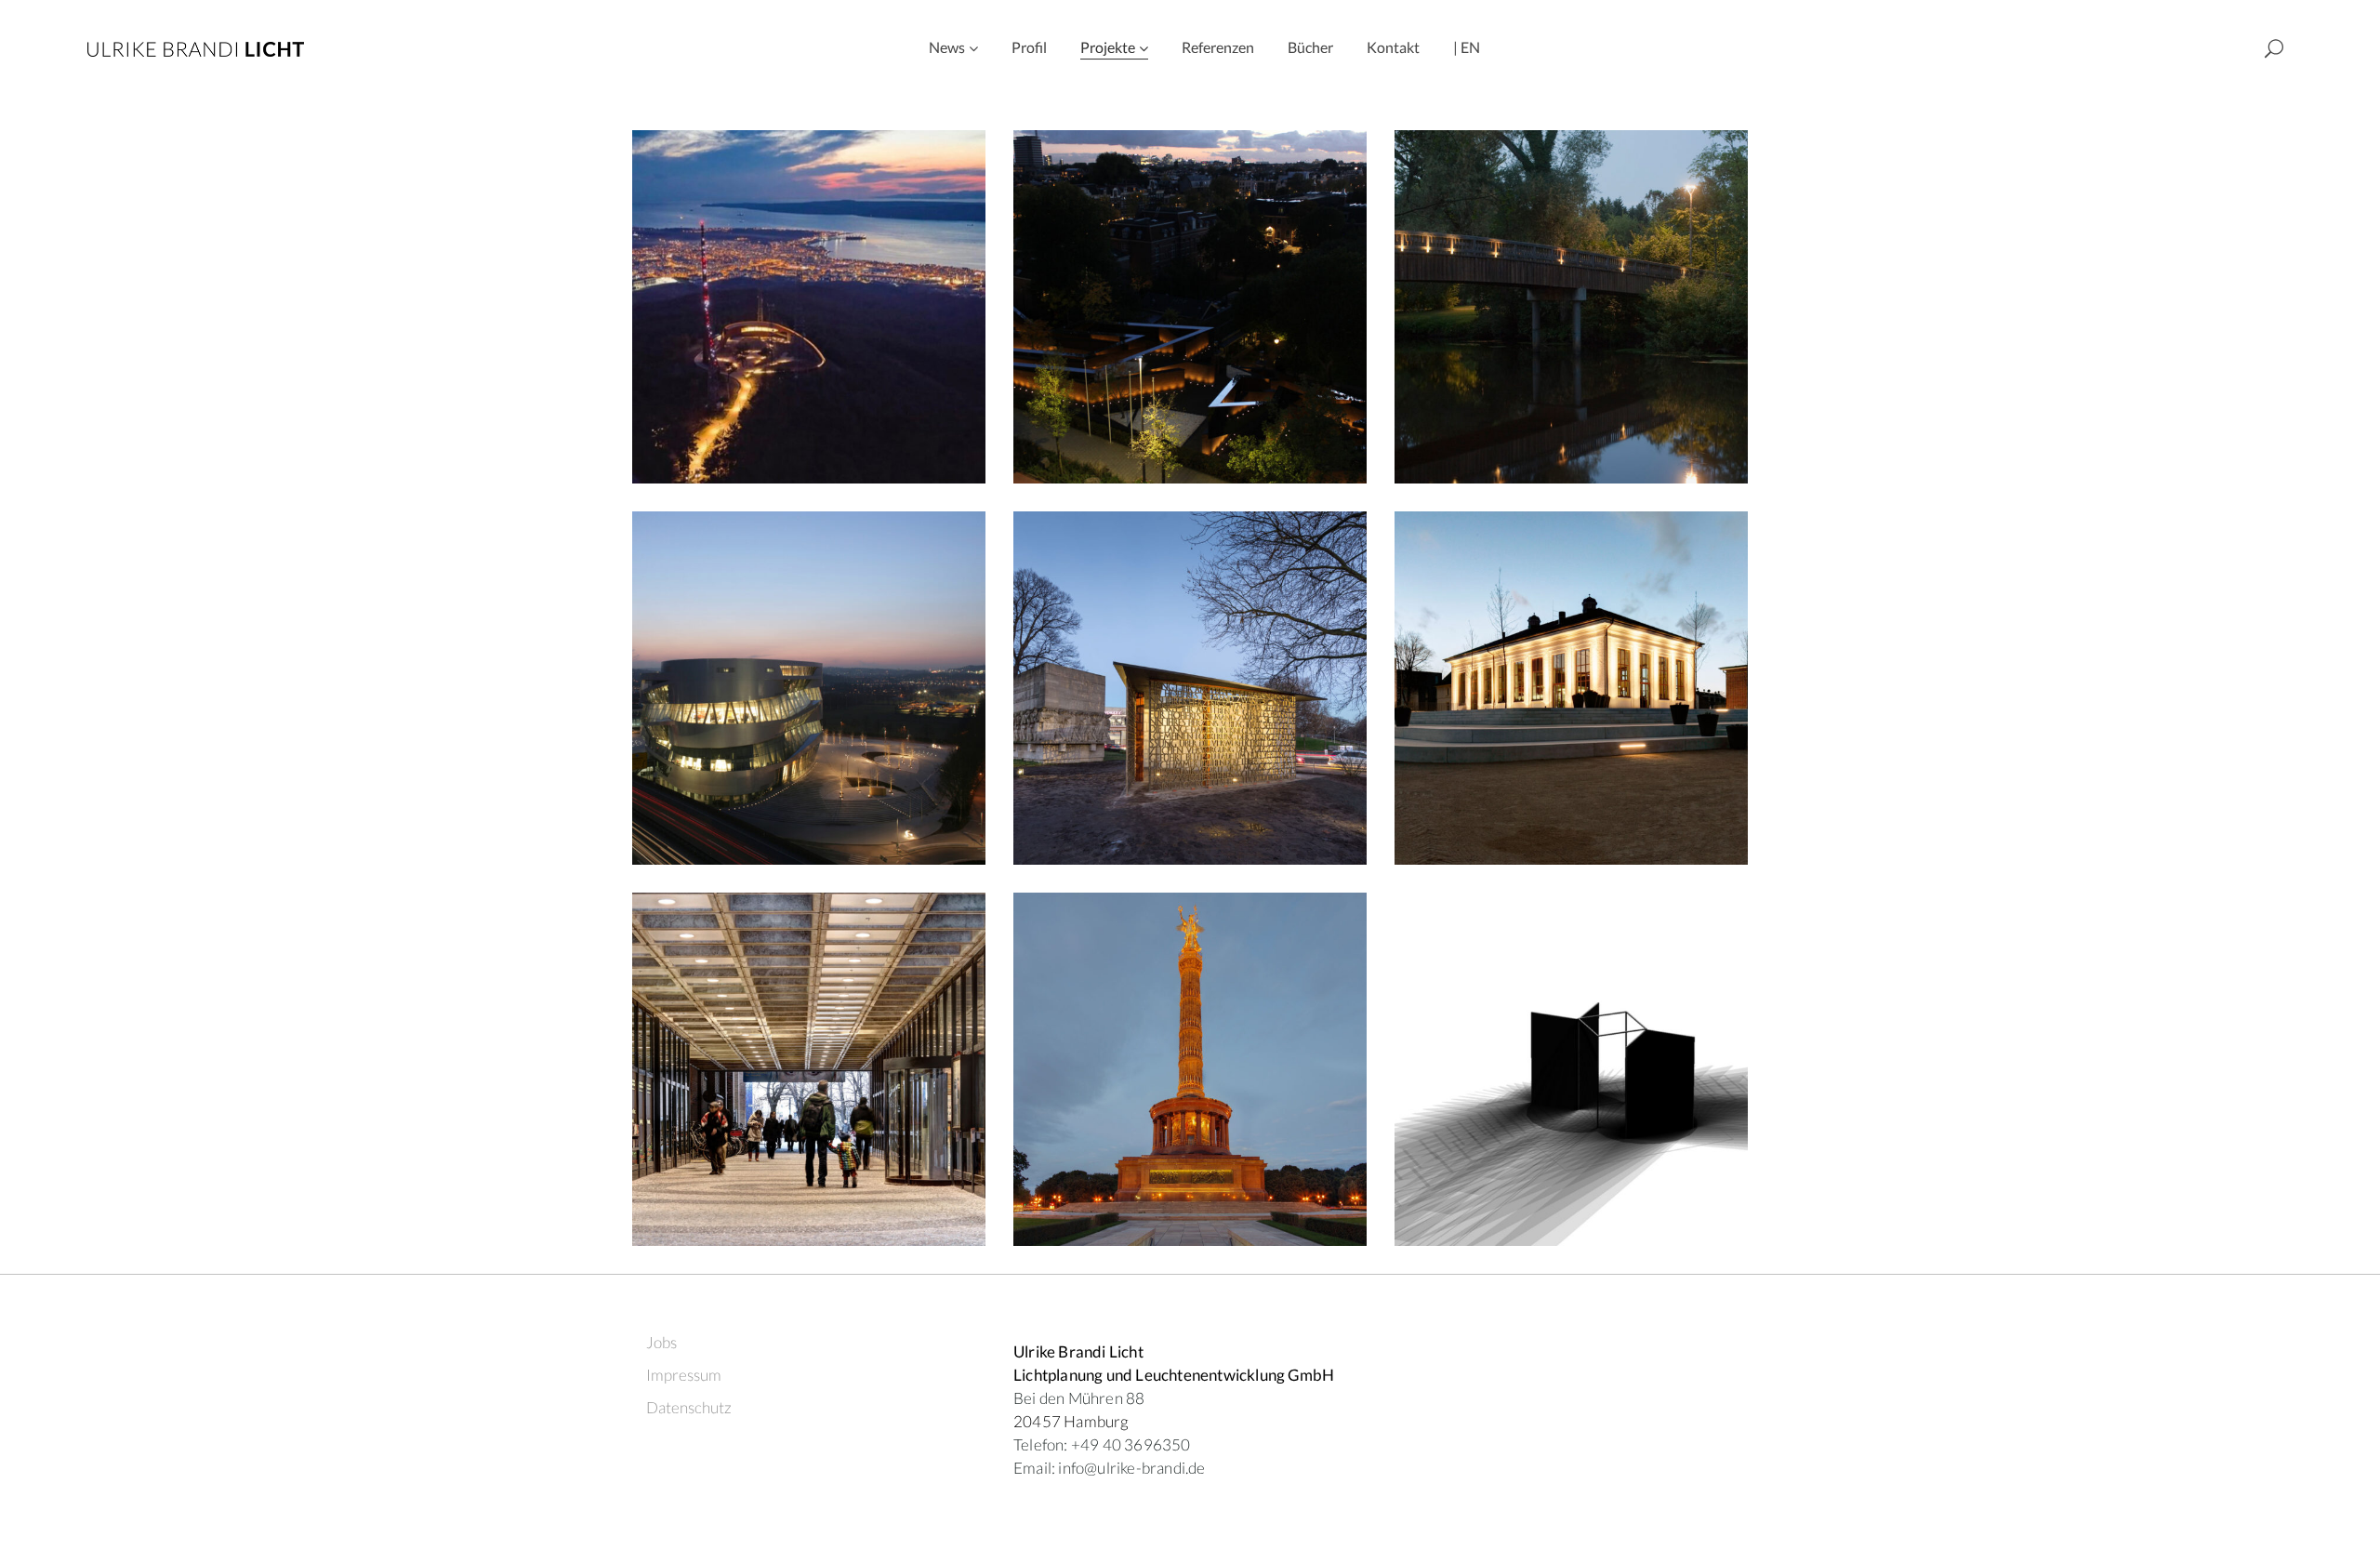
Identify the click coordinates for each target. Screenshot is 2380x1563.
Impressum (684, 1375)
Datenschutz (689, 1407)
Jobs (661, 1342)
